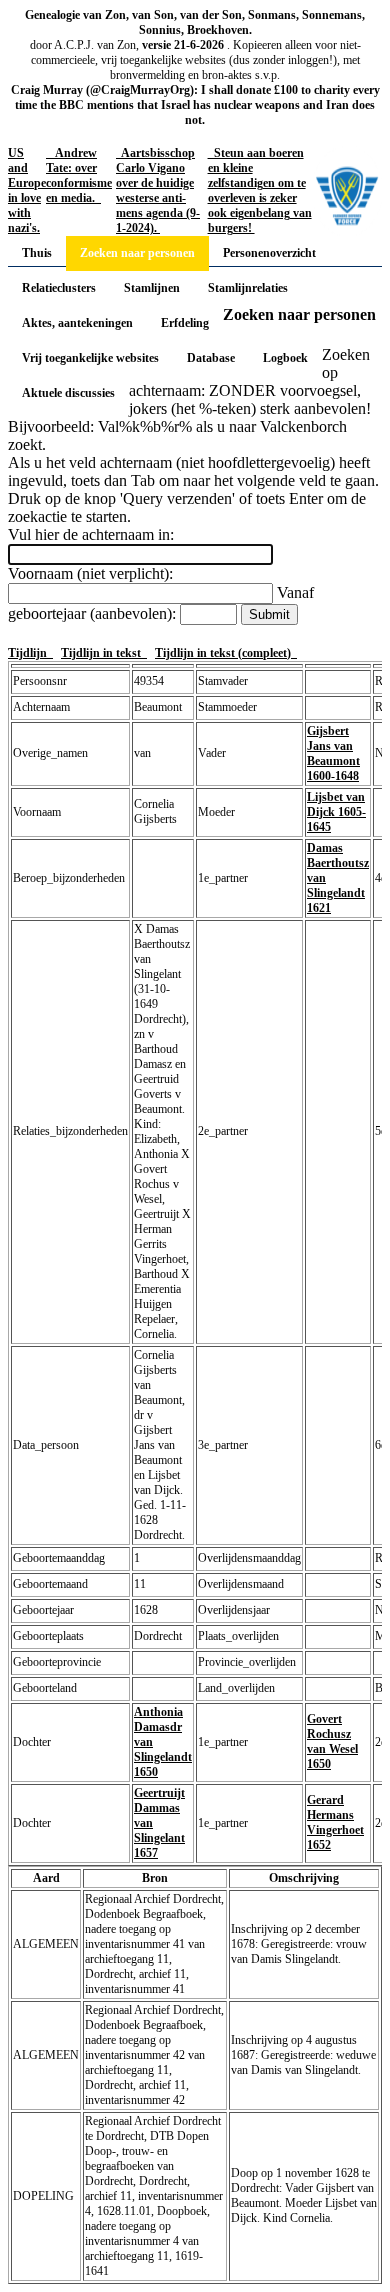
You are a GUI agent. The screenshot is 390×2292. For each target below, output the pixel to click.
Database (211, 358)
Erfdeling (185, 323)
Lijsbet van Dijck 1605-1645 (336, 812)
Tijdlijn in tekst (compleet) (226, 653)
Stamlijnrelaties (248, 288)
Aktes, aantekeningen (77, 323)
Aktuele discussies (68, 393)
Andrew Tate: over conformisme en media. (79, 175)
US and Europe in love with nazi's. (27, 190)
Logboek (285, 358)
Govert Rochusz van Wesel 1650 (332, 1741)
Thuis (37, 253)
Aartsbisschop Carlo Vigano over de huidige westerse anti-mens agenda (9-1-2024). (158, 190)
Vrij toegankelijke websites (90, 358)
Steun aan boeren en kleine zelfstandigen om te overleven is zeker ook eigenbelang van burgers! (260, 190)
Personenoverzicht (269, 253)
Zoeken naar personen (137, 253)
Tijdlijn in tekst (104, 653)
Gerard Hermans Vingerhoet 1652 (335, 1822)
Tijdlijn (30, 653)
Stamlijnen (152, 288)
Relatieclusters (59, 288)
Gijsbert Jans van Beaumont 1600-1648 (333, 753)
